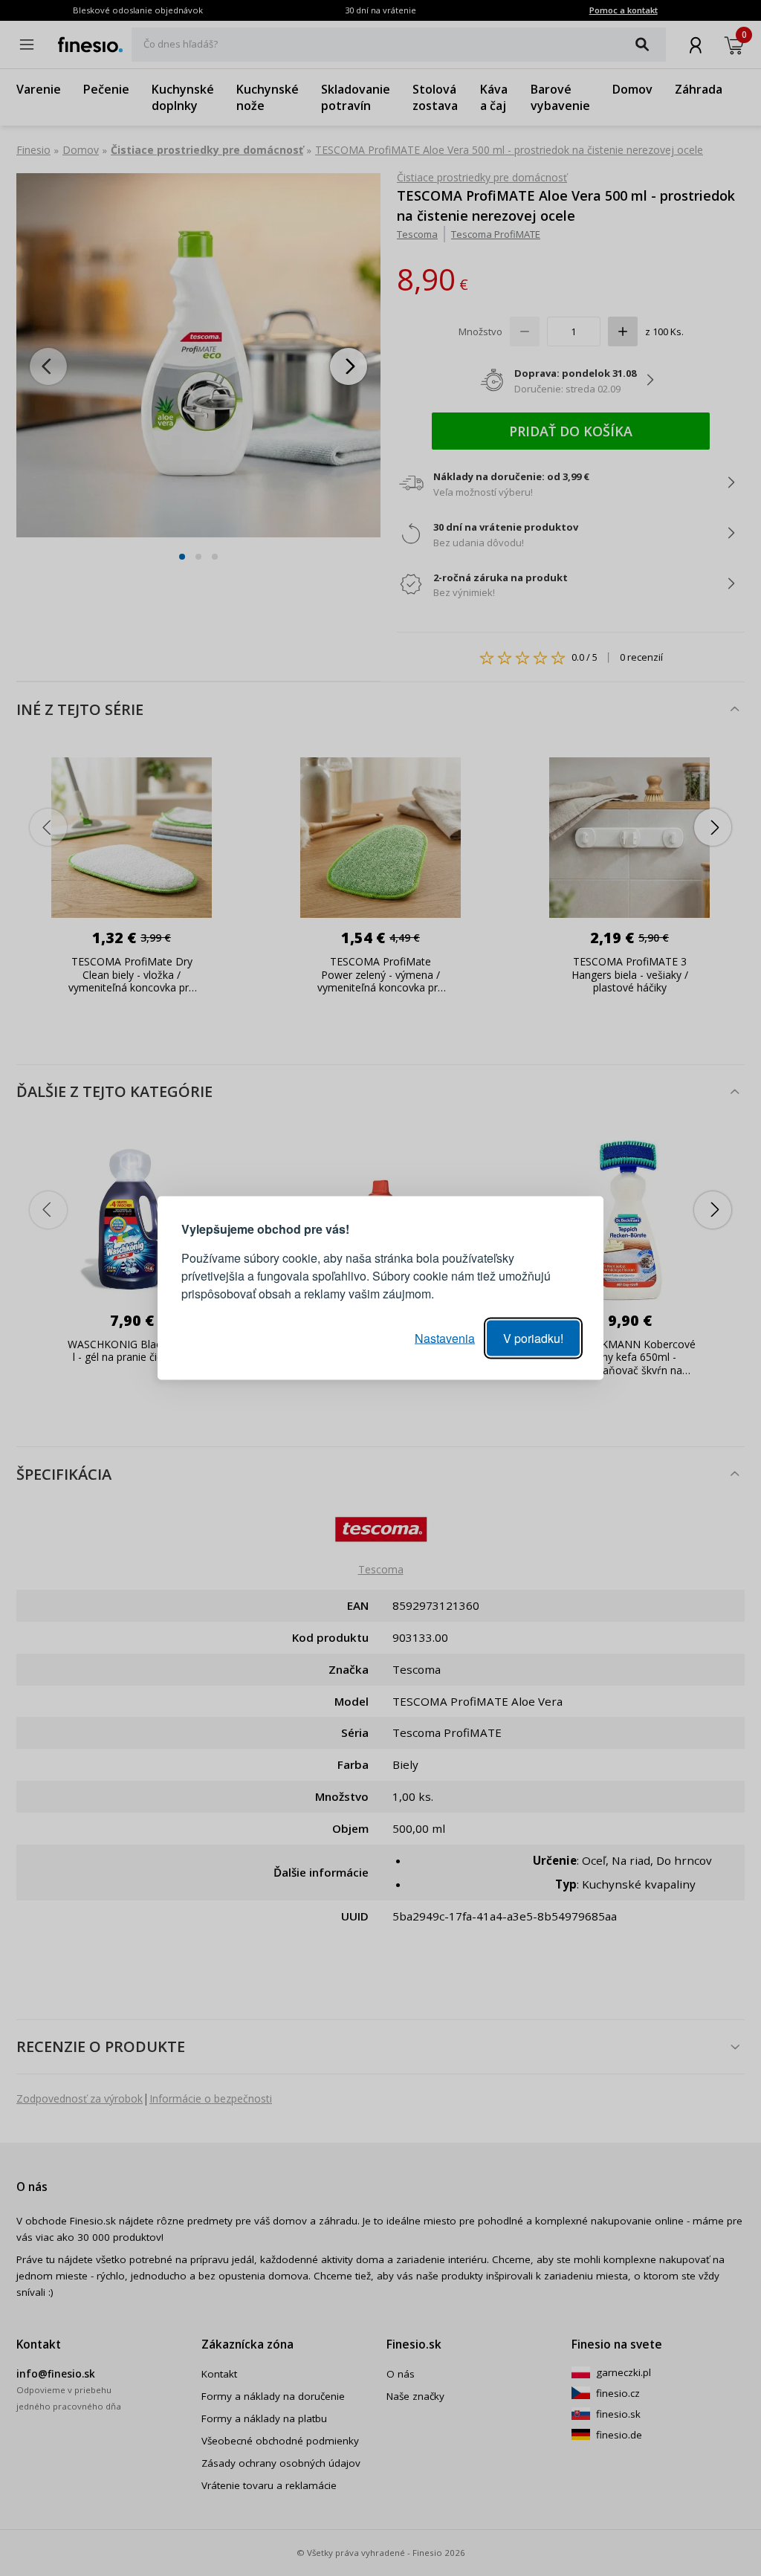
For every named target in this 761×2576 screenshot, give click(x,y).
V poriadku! (533, 1338)
